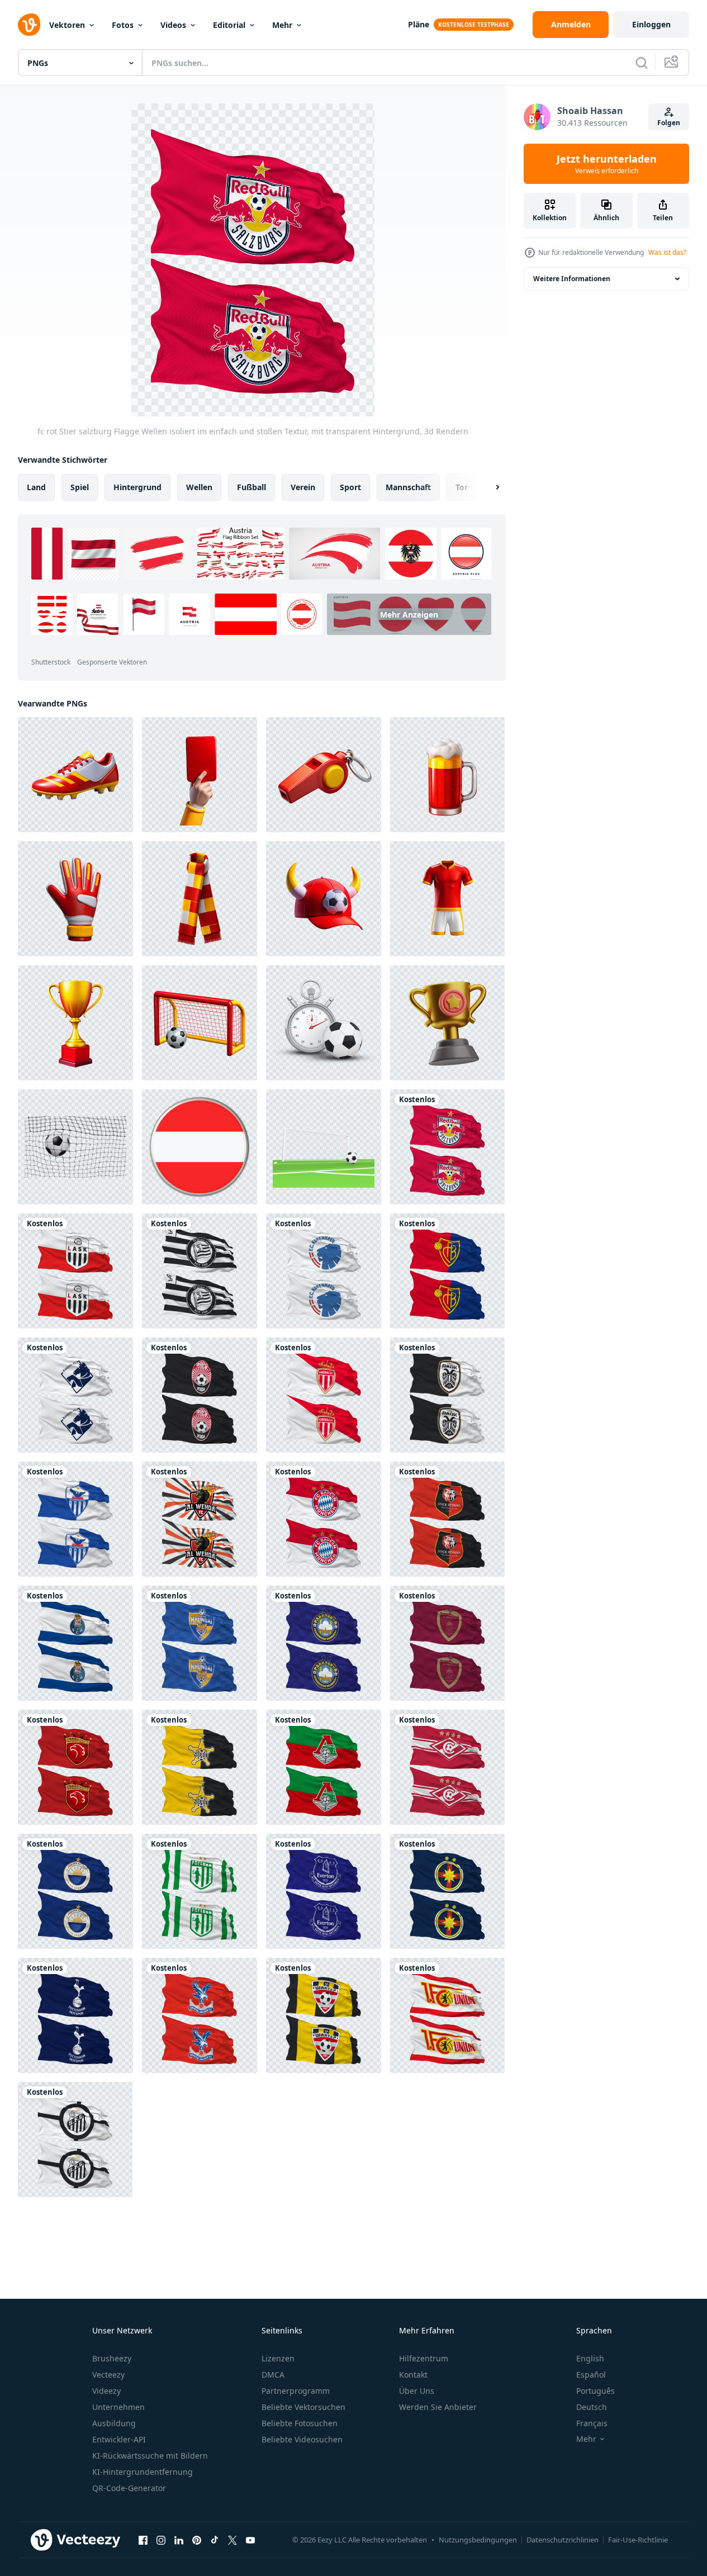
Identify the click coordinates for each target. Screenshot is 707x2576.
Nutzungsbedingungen (478, 2540)
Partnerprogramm (296, 2391)
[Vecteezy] (29, 25)
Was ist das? (667, 252)
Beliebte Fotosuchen (300, 2423)
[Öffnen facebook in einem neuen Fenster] (143, 2540)
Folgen (669, 123)
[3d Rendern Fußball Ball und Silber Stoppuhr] (324, 1023)
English (590, 2358)
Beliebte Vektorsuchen (303, 2407)
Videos (173, 25)
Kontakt (413, 2375)
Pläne (419, 24)
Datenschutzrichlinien (563, 2540)
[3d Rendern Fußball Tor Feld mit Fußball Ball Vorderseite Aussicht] (324, 1147)
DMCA (273, 2375)
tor (462, 487)
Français (592, 2423)
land (36, 487)
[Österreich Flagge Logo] (200, 1147)
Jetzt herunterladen (607, 164)
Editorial (229, 25)
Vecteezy (108, 2375)
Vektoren (67, 25)
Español (591, 2375)
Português (596, 2391)
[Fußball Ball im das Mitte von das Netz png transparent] (75, 1147)
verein (303, 487)
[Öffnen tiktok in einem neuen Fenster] (215, 2540)
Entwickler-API (119, 2439)
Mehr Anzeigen (409, 615)
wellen (199, 487)
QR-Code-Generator (129, 2488)
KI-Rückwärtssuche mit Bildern (150, 2456)
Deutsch (592, 2407)
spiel (80, 487)
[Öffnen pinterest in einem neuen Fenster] (197, 2540)
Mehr (282, 25)
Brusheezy (112, 2358)
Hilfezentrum (424, 2358)
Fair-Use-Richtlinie (638, 2540)
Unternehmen (118, 2407)
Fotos (123, 25)
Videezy (106, 2391)
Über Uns (417, 2391)
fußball (252, 487)
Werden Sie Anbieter (438, 2407)
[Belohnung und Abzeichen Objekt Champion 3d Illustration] (447, 1023)
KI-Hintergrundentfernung (143, 2472)
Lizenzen (278, 2358)
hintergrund (137, 487)
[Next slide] (488, 487)
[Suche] (642, 63)
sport (350, 487)
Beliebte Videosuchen (302, 2439)
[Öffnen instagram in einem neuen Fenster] (161, 2540)
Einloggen (651, 24)
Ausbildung (114, 2423)
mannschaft (408, 487)
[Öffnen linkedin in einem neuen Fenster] (179, 2540)
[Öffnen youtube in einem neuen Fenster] (250, 2540)
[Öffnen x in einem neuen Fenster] (232, 2540)
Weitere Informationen (572, 279)
